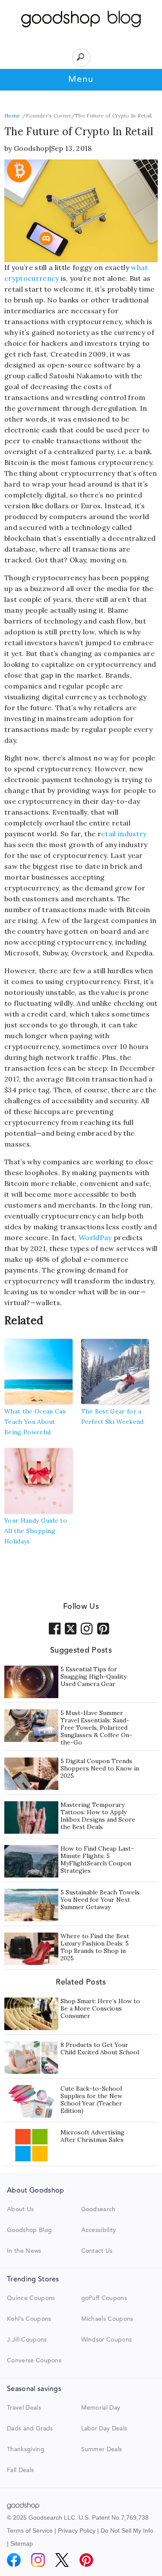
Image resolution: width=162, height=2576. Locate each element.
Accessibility (99, 2230)
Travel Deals (24, 2408)
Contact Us (97, 2251)
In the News (24, 2251)
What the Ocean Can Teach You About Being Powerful (35, 1422)
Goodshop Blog (29, 2230)
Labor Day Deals (104, 2429)
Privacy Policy (77, 2531)
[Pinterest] (86, 2560)
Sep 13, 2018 (71, 148)
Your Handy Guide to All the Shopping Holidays (36, 1531)
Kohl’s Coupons (29, 2319)
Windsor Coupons (107, 2340)
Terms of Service (30, 2531)
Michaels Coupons (107, 2319)
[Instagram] (38, 2560)
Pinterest (103, 1628)
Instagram (87, 1628)
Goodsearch (98, 2209)
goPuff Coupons (104, 2298)
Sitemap (22, 2544)
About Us (21, 2209)
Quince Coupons (31, 2298)
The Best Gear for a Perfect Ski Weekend (113, 1416)
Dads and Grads (30, 2429)
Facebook (55, 1628)
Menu (81, 80)
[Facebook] (14, 2560)
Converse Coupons (34, 2361)
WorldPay (94, 1238)
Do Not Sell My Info (127, 2531)
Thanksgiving (26, 2449)
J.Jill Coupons (27, 2340)
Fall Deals (20, 2470)
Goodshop (32, 148)
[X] (62, 2560)
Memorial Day (101, 2408)
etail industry (124, 834)
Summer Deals (102, 2449)
